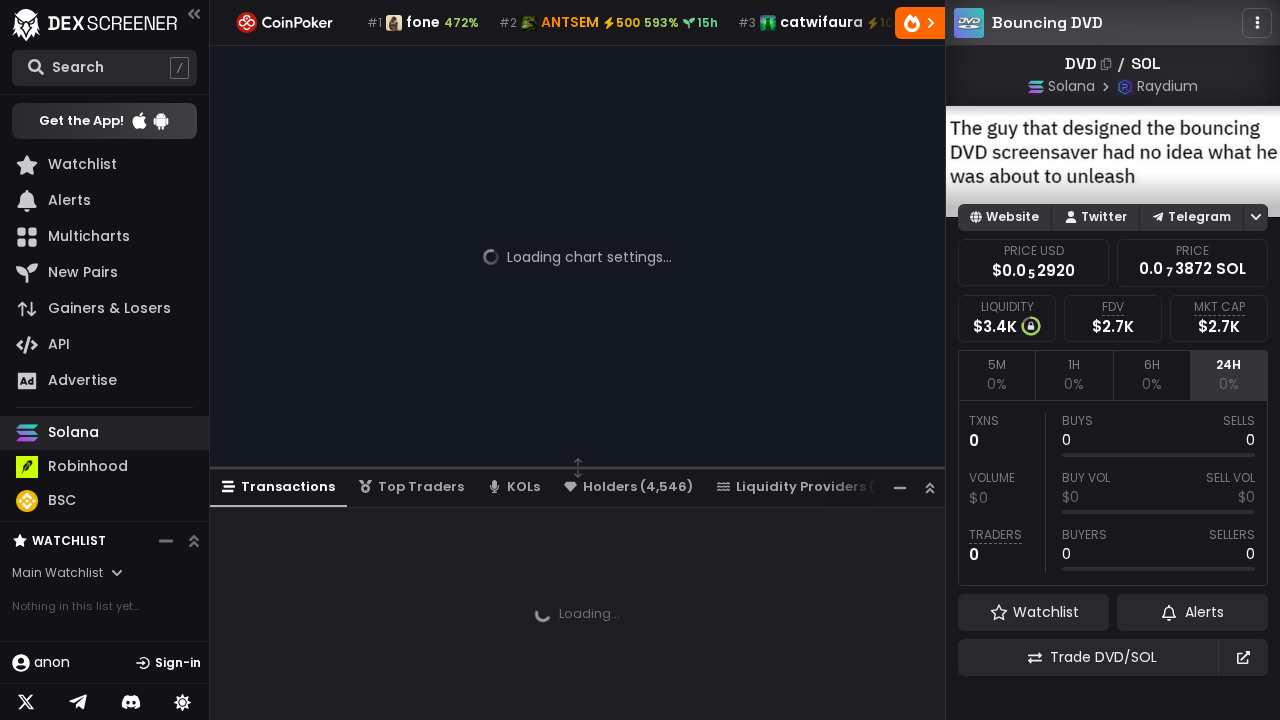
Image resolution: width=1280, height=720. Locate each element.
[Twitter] (26, 702)
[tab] (996, 375)
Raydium (1167, 86)
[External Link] (1243, 657)
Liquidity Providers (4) (813, 486)
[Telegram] (78, 702)
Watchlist (69, 540)
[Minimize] (900, 487)
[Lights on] (183, 702)
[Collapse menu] (194, 13)
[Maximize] (930, 487)
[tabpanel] (1113, 493)
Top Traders (421, 486)
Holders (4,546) (638, 486)
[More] (1257, 23)
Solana (1071, 86)
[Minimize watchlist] (166, 541)
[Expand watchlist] (194, 541)
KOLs (523, 486)
